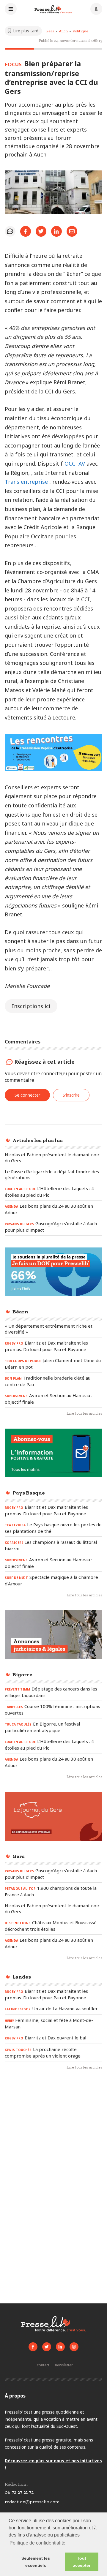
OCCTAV (75, 464)
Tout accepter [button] (82, 2562)
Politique (80, 31)
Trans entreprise (26, 482)
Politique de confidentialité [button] (37, 2543)
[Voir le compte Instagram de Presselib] (74, 2347)
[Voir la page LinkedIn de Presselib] (60, 2347)
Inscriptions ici (31, 1006)
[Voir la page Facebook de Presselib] (33, 2347)
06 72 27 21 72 (19, 2492)
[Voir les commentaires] (10, 231)
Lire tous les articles (84, 1413)
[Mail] (72, 231)
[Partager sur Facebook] (26, 231)
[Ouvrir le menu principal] (11, 10)
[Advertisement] (53, 2136)
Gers (50, 31)
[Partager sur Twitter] (41, 231)
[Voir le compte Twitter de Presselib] (47, 2347)
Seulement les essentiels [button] (36, 2562)
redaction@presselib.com (32, 2502)
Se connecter (27, 1095)
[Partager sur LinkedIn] (56, 231)
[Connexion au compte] (96, 10)
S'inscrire (71, 1095)
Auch (63, 31)
